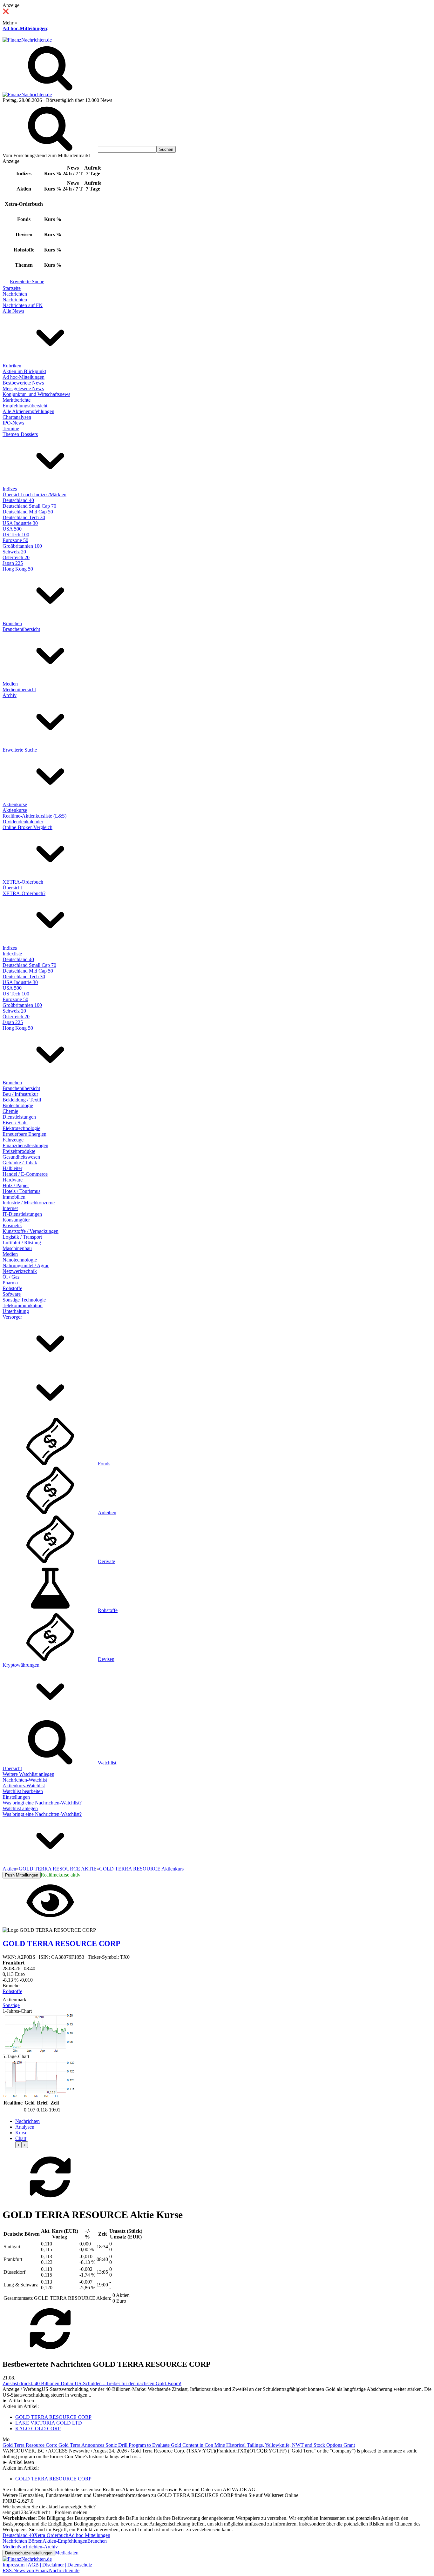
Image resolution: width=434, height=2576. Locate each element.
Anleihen (107, 1512)
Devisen (106, 1659)
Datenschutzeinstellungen (29, 2553)
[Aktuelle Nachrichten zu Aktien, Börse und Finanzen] (27, 40)
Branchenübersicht (21, 629)
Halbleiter (12, 1168)
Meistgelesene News (23, 388)
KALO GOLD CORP (38, 2429)
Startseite (12, 288)
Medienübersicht (19, 689)
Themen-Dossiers (20, 434)
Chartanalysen (17, 417)
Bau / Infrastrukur (20, 1094)
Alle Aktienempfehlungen (28, 411)
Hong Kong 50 (18, 569)
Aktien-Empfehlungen (65, 2541)
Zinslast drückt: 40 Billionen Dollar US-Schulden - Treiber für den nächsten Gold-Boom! (92, 2383)
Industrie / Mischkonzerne (29, 1203)
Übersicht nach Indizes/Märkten (34, 495)
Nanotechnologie (20, 1260)
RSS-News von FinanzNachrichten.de (41, 2570)
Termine (11, 428)
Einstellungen (16, 1797)
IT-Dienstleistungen (22, 1214)
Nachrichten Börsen (23, 2541)
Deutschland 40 (18, 500)
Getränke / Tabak (20, 1163)
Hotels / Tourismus (21, 1191)
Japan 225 (13, 563)
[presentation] (18, 2145)
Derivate (106, 1561)
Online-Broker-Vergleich (27, 827)
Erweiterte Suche (27, 281)
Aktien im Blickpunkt (24, 371)
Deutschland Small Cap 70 (29, 506)
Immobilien (14, 1197)
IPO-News (13, 423)
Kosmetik (12, 1225)
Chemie (10, 1111)
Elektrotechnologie (21, 1128)
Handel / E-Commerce (25, 1174)
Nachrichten (15, 294)
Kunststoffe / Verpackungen (31, 1231)
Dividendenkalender (23, 822)
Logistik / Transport (22, 1237)
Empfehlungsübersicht (25, 406)
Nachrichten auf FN (23, 305)
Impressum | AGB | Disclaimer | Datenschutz (47, 2565)
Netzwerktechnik (20, 1271)
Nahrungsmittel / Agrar (26, 1265)
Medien (10, 684)
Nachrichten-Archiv (38, 2547)
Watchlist (107, 1763)
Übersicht (12, 888)
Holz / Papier (16, 1185)
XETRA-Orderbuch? (24, 893)
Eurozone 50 (15, 540)
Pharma (10, 1283)
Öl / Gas (11, 1277)
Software (12, 1294)
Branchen (12, 623)
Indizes (10, 489)
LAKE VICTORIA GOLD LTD (49, 2423)
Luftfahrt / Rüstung (22, 1243)
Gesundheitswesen (21, 1157)
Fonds (104, 1464)
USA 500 (12, 529)
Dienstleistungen (19, 1117)
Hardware (13, 1180)
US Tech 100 (16, 535)
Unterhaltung (16, 1311)
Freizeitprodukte (19, 1151)
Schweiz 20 (14, 552)
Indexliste (12, 954)
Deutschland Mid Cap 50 (28, 512)
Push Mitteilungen (22, 1875)
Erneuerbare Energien (24, 1134)
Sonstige (11, 2005)
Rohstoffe (12, 1288)
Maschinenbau (17, 1248)
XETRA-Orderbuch (23, 882)
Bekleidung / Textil (22, 1100)
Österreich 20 (16, 557)
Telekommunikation (23, 1305)
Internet (10, 1208)
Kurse (21, 2133)
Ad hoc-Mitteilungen (25, 28)
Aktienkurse (15, 804)
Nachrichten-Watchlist (25, 1780)
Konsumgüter (16, 1220)
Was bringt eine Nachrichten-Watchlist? (42, 1803)
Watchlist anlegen (20, 1808)
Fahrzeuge (13, 1140)
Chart (21, 2138)
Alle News (13, 311)
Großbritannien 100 (22, 546)
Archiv (10, 695)
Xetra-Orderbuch (51, 2535)
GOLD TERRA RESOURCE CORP (53, 2417)
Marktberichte (17, 400)
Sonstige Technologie (24, 1300)
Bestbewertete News (23, 383)
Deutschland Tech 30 (24, 517)
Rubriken (12, 366)
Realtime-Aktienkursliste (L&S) (34, 816)
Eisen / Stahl (15, 1123)
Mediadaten (67, 2553)
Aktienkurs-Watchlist (24, 1786)
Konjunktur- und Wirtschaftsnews (36, 394)
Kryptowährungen (21, 1665)
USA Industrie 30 (20, 523)
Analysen (25, 2127)
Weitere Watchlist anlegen (28, 1774)
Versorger (12, 1317)
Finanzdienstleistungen (25, 1145)
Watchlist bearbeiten (23, 1791)
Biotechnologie (18, 1105)
